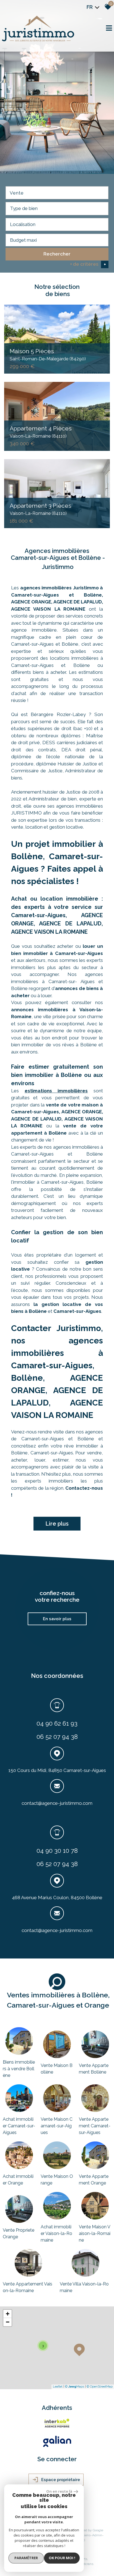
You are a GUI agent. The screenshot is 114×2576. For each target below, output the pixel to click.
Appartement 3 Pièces (41, 509)
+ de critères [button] (88, 264)
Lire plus (57, 1524)
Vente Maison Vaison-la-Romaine (95, 2233)
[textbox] (57, 208)
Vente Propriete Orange (19, 2233)
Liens (86, 2535)
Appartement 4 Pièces (41, 432)
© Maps (75, 2387)
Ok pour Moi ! (62, 2558)
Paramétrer (26, 2558)
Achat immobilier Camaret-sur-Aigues (19, 2126)
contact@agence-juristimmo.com (57, 1803)
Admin (97, 2535)
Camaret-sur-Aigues (77, 1311)
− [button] (8, 2322)
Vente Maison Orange (57, 2180)
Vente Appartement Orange (94, 2180)
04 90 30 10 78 (57, 1850)
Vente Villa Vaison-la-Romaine (84, 2287)
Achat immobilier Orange (18, 2180)
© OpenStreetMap (100, 2387)
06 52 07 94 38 (57, 1737)
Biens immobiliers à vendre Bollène (19, 2069)
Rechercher (57, 254)
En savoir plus (57, 1619)
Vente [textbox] (17, 193)
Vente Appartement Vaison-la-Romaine (28, 2287)
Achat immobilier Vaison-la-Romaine (56, 2233)
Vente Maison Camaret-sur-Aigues (57, 2126)
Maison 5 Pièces (48, 354)
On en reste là (59, 2491)
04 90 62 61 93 (57, 1723)
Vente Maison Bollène (57, 2069)
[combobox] (57, 193)
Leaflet (58, 2387)
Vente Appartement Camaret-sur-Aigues (95, 2126)
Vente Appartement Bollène (94, 2069)
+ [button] (8, 2314)
